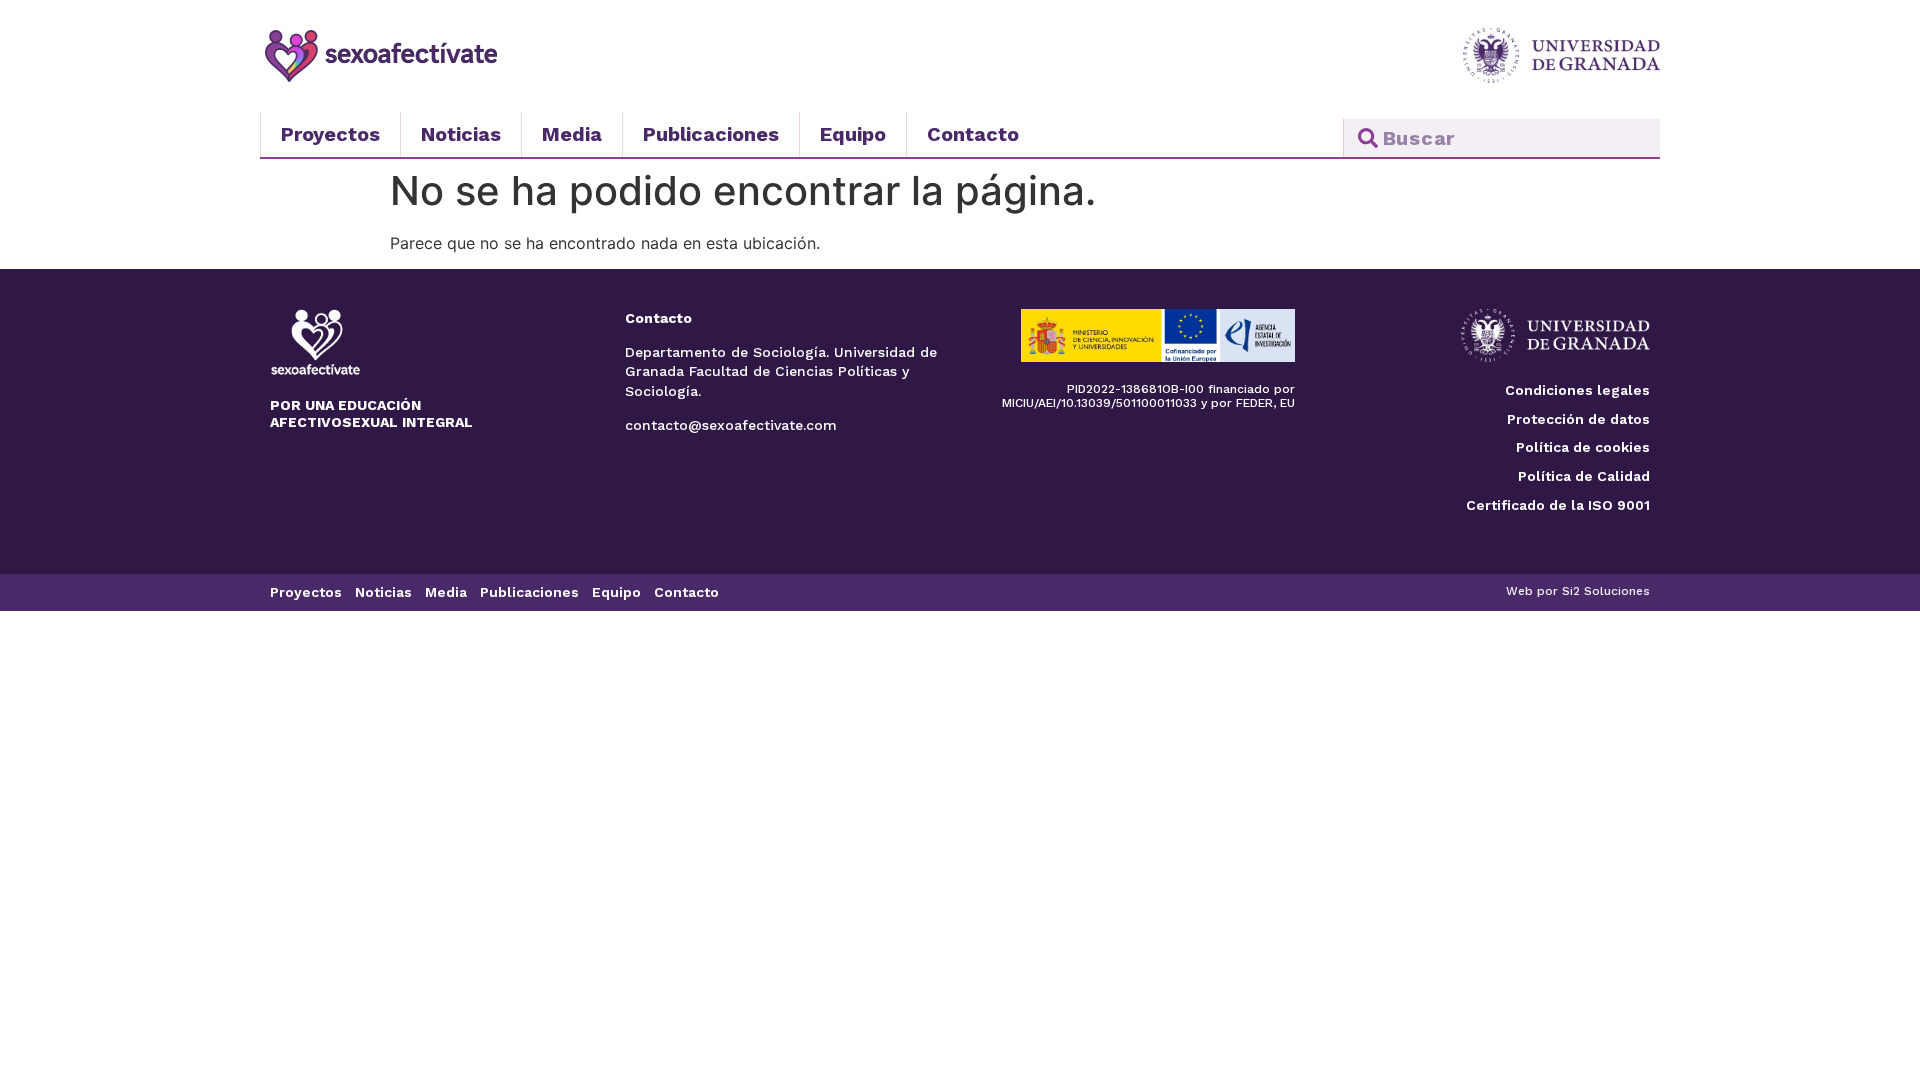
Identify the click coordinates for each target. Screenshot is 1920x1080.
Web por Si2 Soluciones (1578, 591)
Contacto (973, 134)
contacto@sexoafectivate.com (731, 425)
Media (572, 134)
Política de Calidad (1584, 476)
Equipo (853, 134)
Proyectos (330, 134)
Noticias (461, 134)
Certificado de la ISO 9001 (1558, 505)
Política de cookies (1583, 447)
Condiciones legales (1577, 390)
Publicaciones (711, 134)
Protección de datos (1578, 419)
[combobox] (1501, 138)
